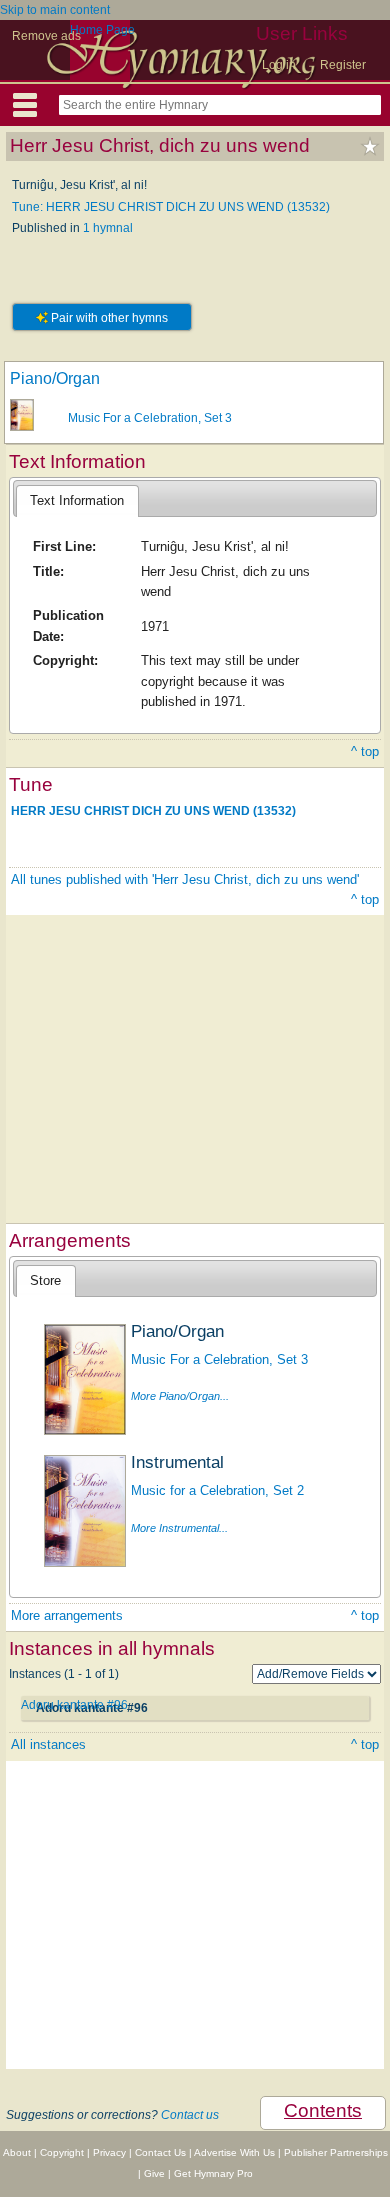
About (17, 2152)
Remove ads (46, 36)
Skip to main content (55, 10)
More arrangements (67, 1615)
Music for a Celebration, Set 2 (217, 1490)
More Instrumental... (179, 1528)
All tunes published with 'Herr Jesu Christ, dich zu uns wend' (185, 879)
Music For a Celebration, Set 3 (150, 418)
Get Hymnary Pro (213, 2173)
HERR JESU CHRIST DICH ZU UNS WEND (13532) (153, 810)
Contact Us (160, 2152)
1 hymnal (108, 228)
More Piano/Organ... (180, 1396)
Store (45, 1280)
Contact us (190, 2115)
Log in (279, 65)
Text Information (77, 500)
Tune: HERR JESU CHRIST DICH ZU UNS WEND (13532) (171, 207)
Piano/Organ (55, 378)
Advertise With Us (234, 2152)
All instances (48, 1744)
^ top (365, 751)
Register (343, 65)
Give (154, 2173)
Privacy (109, 2152)
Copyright (62, 2152)
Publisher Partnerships (336, 2152)
